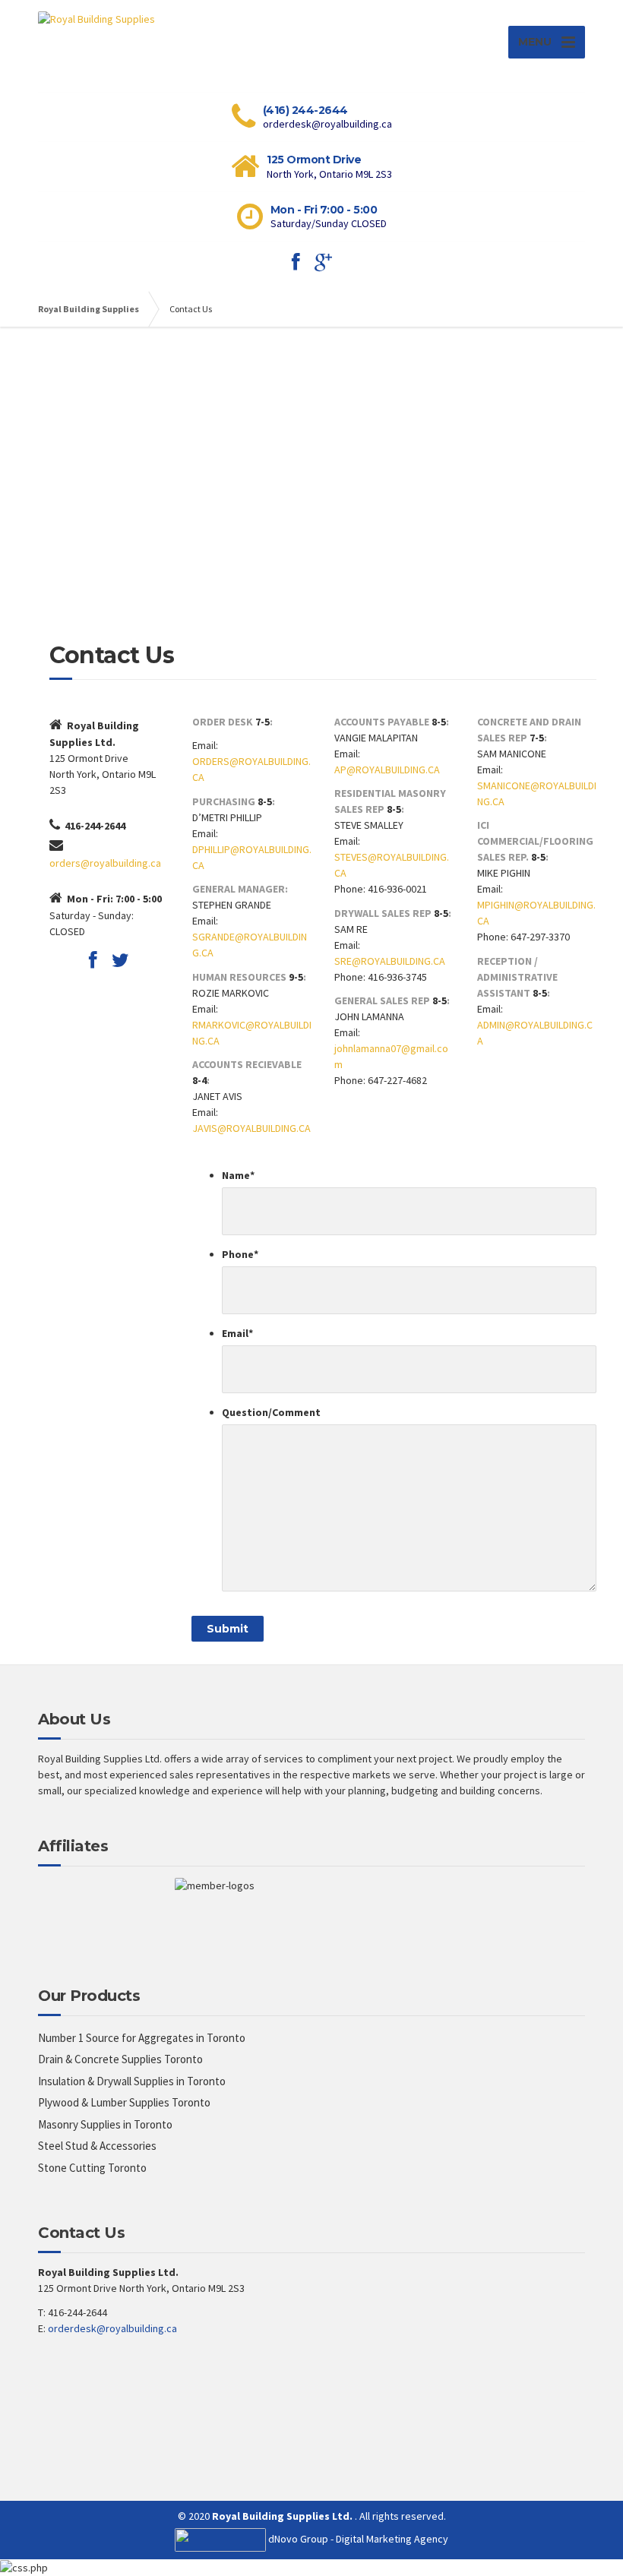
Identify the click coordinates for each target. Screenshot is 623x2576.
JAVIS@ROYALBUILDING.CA (251, 1128)
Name (238, 1175)
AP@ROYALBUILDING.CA (387, 770)
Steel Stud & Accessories (97, 2146)
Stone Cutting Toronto (92, 2168)
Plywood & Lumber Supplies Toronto (124, 2102)
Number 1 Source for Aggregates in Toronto (142, 2038)
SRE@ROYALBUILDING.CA (390, 961)
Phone (240, 1254)
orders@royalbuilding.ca (105, 863)
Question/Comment (271, 1412)
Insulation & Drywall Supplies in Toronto (132, 2081)
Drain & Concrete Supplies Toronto (120, 2059)
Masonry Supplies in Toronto (105, 2124)
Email (237, 1333)
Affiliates (73, 1846)
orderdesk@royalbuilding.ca (112, 2328)
